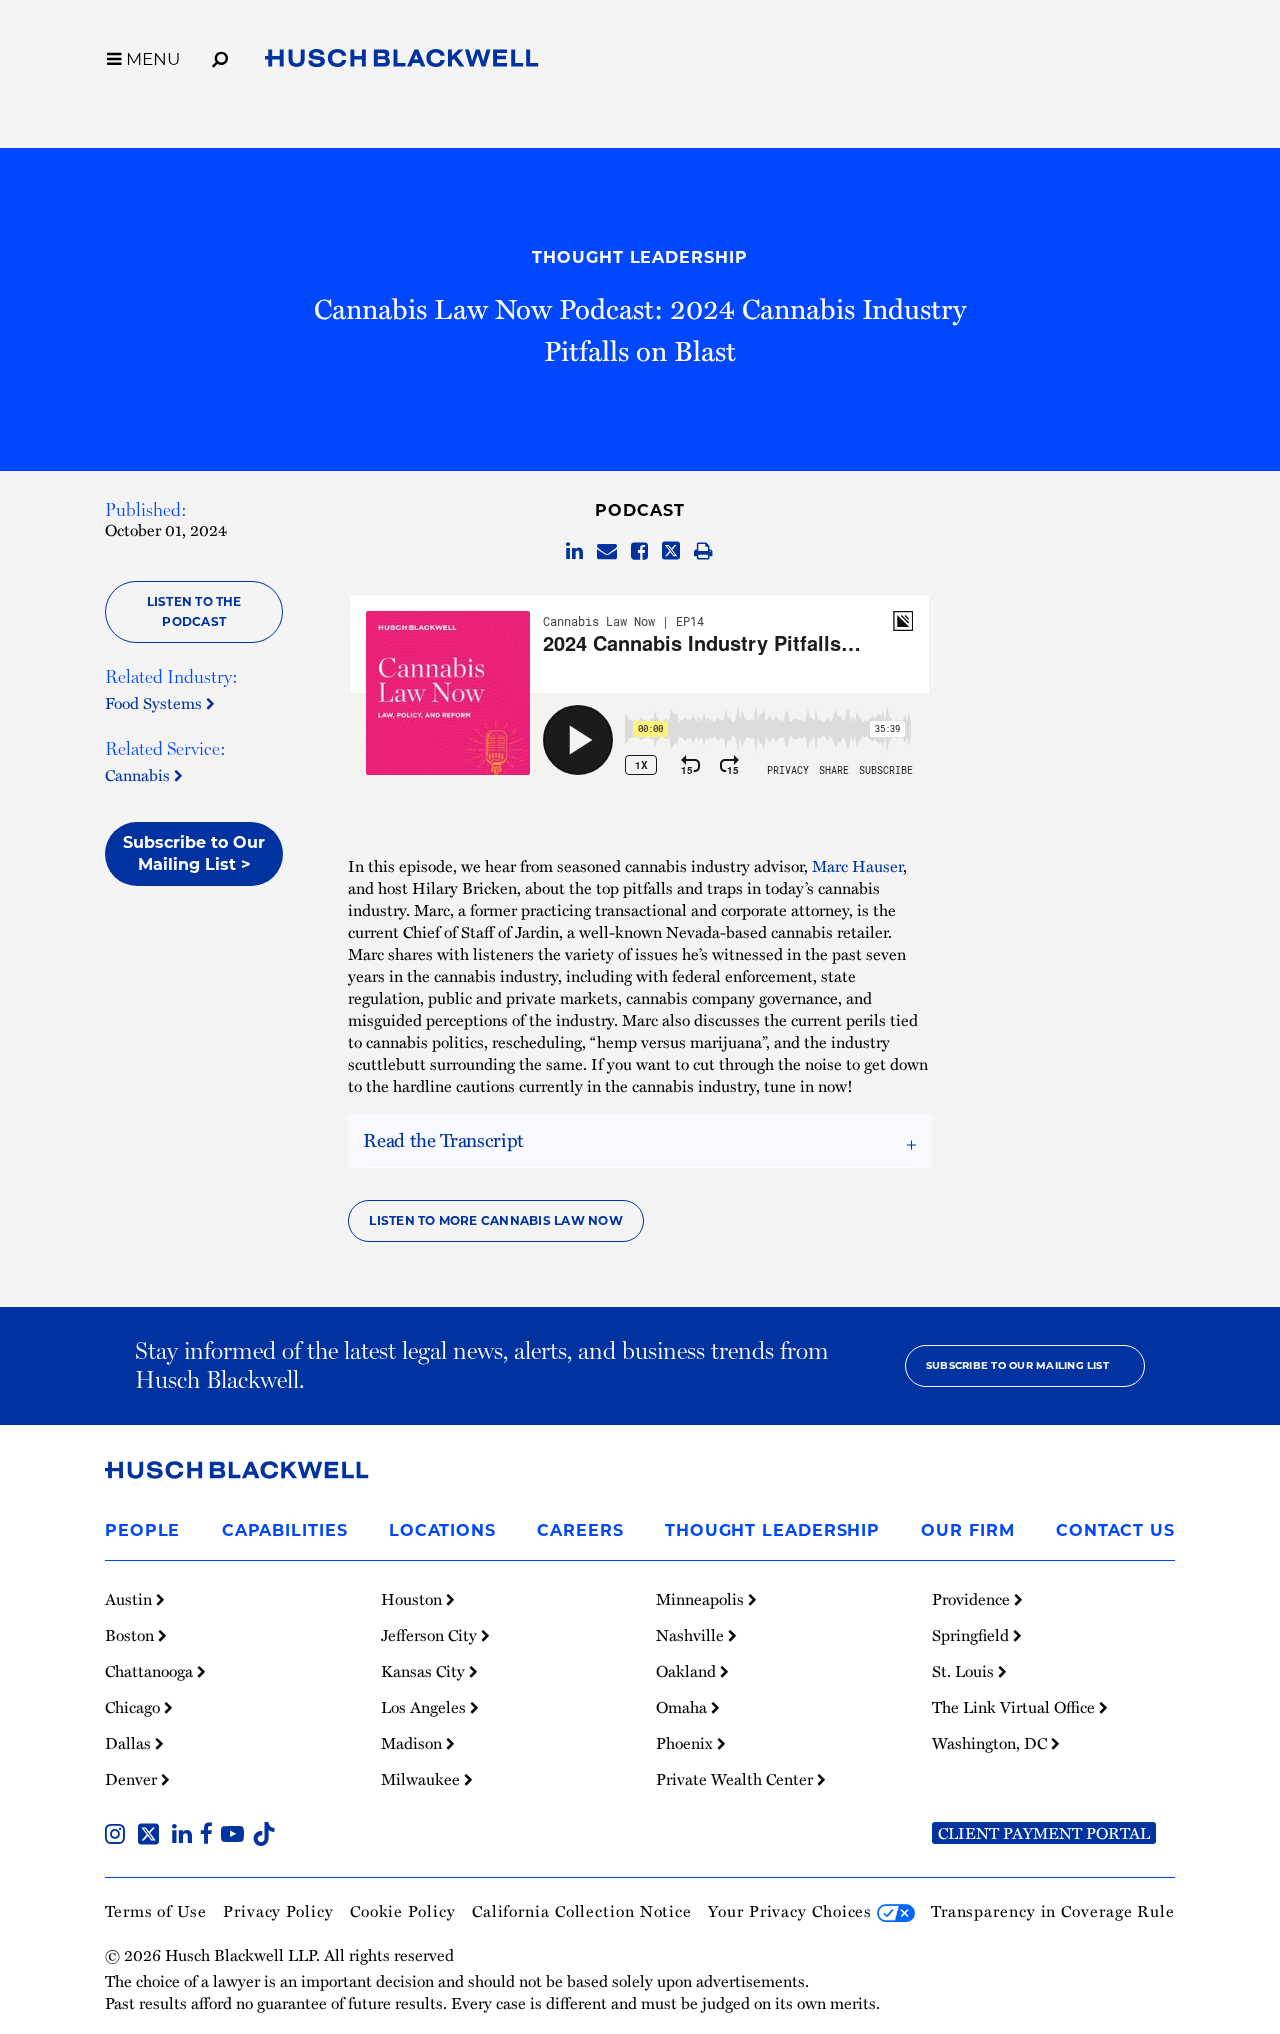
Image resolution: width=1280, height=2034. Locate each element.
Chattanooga (151, 1671)
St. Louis (965, 1671)
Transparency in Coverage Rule (1053, 1911)
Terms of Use (156, 1911)
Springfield (972, 1635)
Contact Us (1115, 1530)
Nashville (692, 1635)
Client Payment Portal (1044, 1833)
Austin (130, 1599)
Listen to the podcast (194, 611)
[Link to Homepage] (402, 62)
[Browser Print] (703, 552)
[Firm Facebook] (210, 1836)
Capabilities (285, 1530)
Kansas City (425, 1671)
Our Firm (967, 1530)
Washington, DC (991, 1743)
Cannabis (139, 775)
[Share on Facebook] (639, 552)
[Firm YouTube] (236, 1836)
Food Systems (155, 703)
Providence (973, 1599)
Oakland (688, 1671)
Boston (131, 1635)
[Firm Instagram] (119, 1836)
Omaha (683, 1707)
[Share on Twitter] (671, 552)
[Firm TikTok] (264, 1836)
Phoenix (686, 1743)
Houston (413, 1599)
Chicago (134, 1707)
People (142, 1530)
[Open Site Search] (220, 56)
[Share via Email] (607, 552)
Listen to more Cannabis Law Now (495, 1220)
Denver (133, 1779)
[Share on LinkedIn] (574, 552)
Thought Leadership (639, 257)
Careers (580, 1530)
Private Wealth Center (736, 1779)
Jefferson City (431, 1635)
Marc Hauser (857, 866)
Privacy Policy (278, 1911)
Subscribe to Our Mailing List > (194, 853)
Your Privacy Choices (792, 1911)
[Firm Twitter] (152, 1836)
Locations (442, 1530)
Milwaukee (422, 1779)
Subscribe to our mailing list (1017, 1365)
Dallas (130, 1743)
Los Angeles (425, 1707)
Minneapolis (702, 1599)
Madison (413, 1743)
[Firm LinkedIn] (186, 1836)
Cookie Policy (403, 1911)
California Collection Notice (582, 1911)
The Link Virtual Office (1015, 1707)
